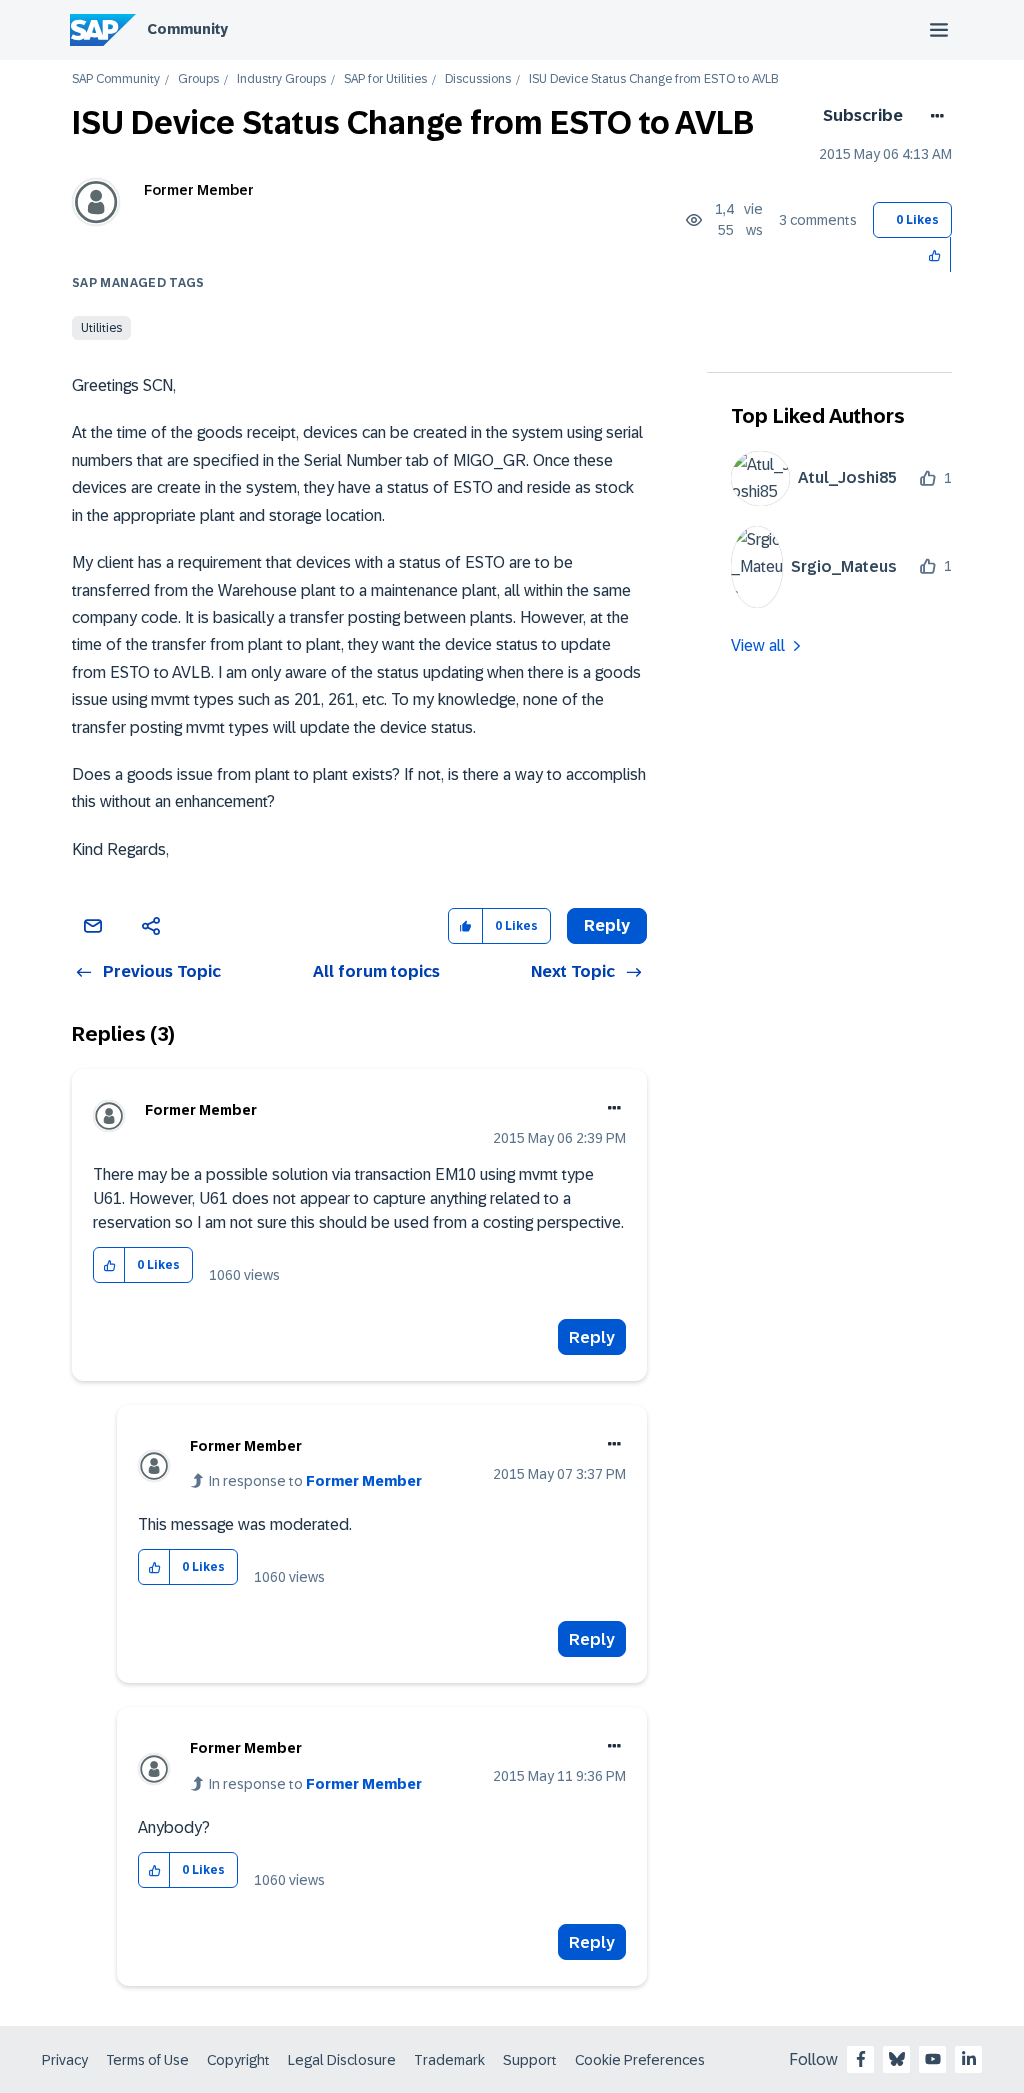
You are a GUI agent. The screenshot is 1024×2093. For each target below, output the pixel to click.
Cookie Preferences (640, 2060)
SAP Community (116, 79)
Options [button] (933, 116)
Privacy (65, 2060)
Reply (592, 1337)
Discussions (478, 79)
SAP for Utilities (385, 79)
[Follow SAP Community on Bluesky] (897, 2059)
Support (530, 2060)
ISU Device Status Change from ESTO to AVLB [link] (653, 79)
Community (187, 29)
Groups (198, 79)
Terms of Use (147, 2060)
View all (758, 645)
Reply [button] (607, 925)
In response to (315, 1481)
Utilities (101, 328)
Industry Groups (281, 79)
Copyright (238, 2060)
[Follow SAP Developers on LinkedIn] (969, 2059)
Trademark (449, 2060)
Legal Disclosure (342, 2060)
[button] (935, 254)
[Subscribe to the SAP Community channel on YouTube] (933, 2059)
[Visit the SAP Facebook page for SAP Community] (861, 2059)
